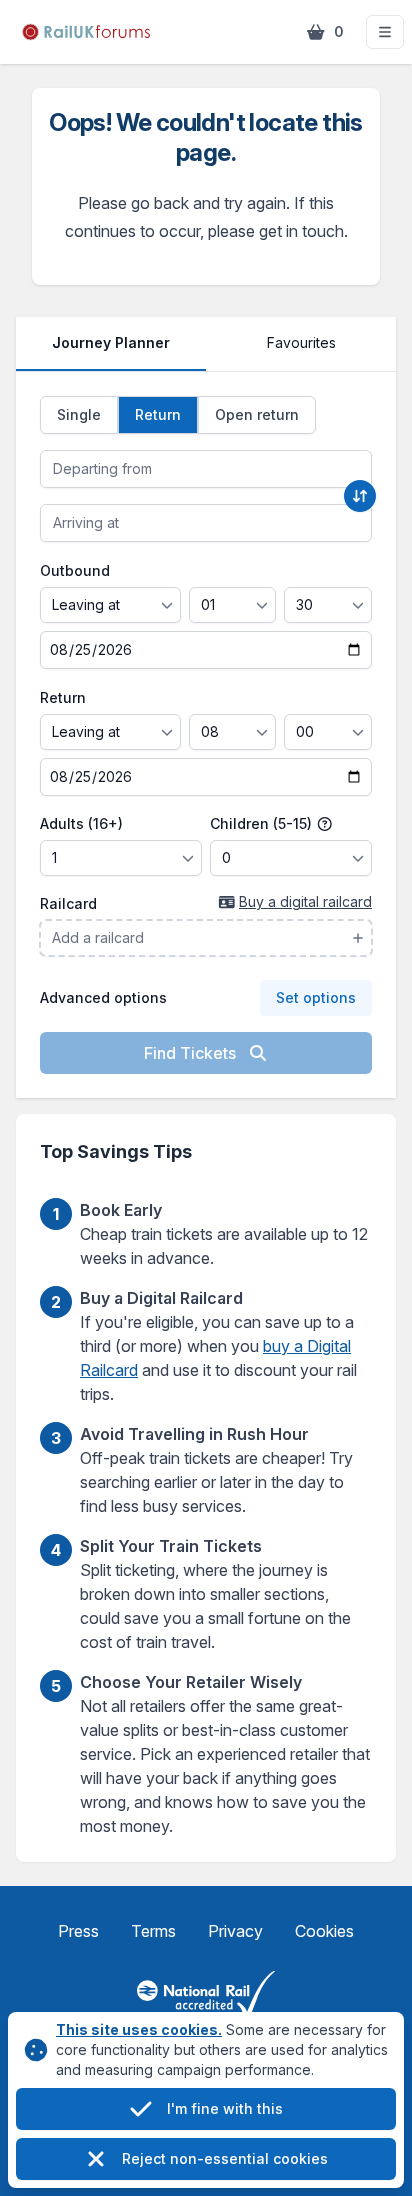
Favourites (301, 342)
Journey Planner (111, 342)
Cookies (324, 1931)
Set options (316, 997)
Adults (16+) (81, 823)
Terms (153, 1931)
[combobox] (206, 469)
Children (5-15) (263, 823)
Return (63, 697)
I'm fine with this (225, 2108)
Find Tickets (192, 1053)
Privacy (235, 1931)
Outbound (75, 570)
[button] (385, 32)
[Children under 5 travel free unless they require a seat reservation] (325, 824)
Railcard (68, 903)
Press (78, 1931)
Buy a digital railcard (305, 901)
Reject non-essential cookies (225, 2158)
